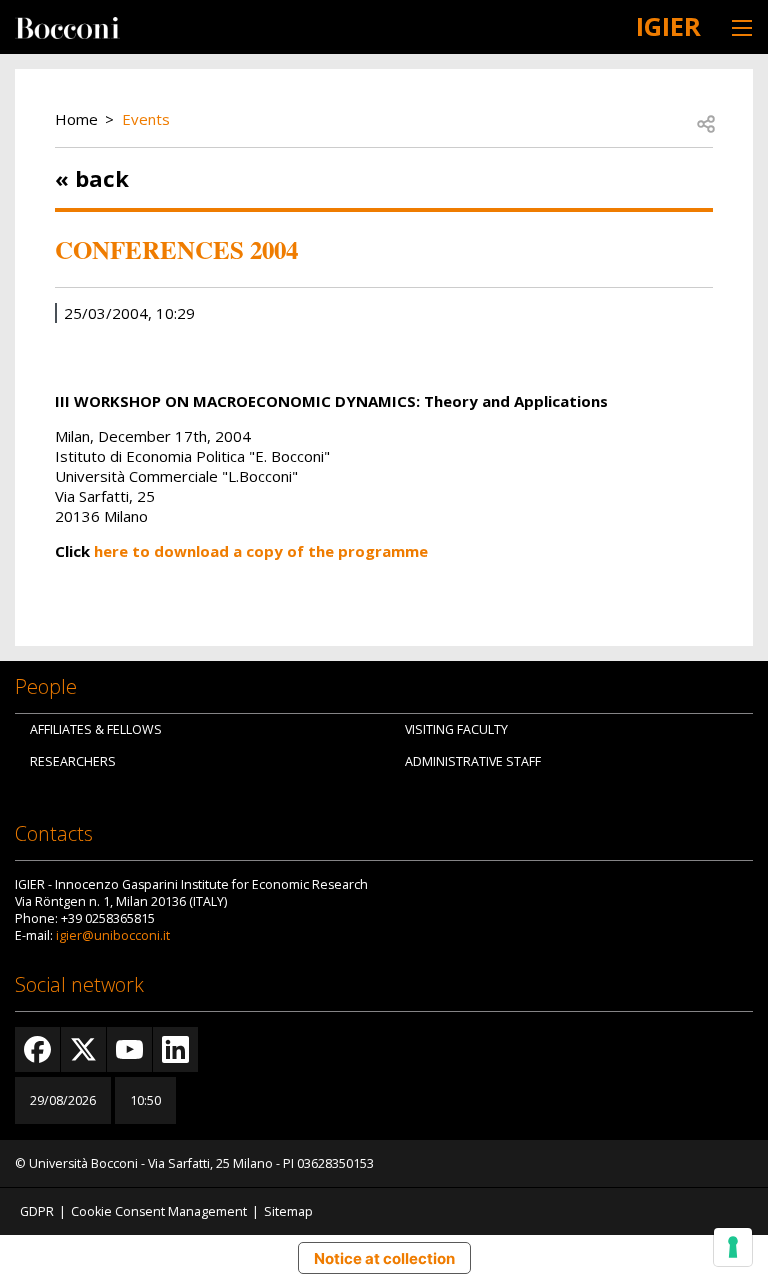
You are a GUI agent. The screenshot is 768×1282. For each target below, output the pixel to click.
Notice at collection (384, 1258)
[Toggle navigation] (742, 27)
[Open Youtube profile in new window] (129, 1049)
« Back (92, 178)
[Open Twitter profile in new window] (83, 1049)
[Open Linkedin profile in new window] (175, 1049)
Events (146, 119)
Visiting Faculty (456, 729)
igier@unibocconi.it (113, 935)
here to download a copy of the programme (261, 551)
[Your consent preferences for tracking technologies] (733, 1247)
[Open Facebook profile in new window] (37, 1049)
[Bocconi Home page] (67, 26)
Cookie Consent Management (159, 1211)
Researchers (73, 761)
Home (76, 119)
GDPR (37, 1211)
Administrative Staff (473, 761)
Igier (668, 26)
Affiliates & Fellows (96, 729)
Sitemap (288, 1211)
